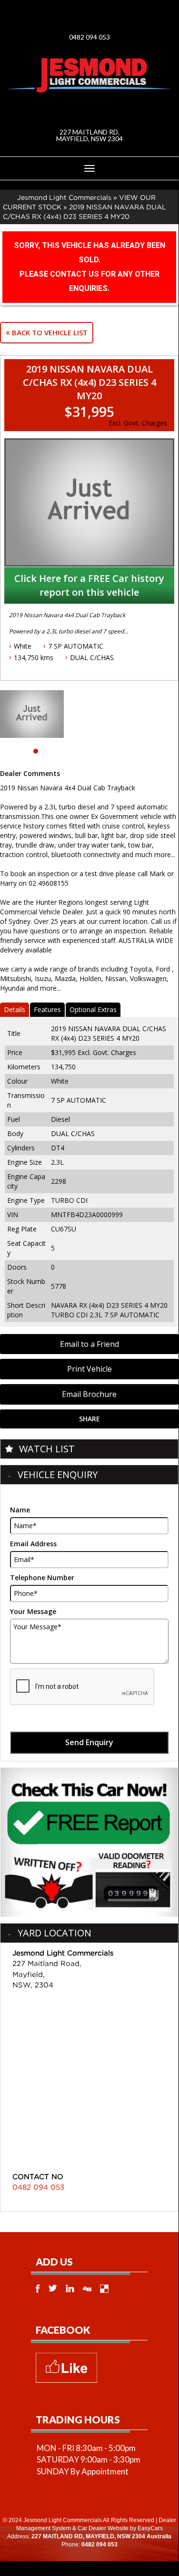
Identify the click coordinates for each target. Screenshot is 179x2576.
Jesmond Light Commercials (64, 197)
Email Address (33, 1544)
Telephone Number (42, 1578)
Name (20, 1510)
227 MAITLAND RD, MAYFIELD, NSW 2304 (89, 135)
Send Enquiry (89, 1742)
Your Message (33, 1611)
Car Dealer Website (103, 2528)
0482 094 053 (89, 37)
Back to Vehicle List (49, 332)
